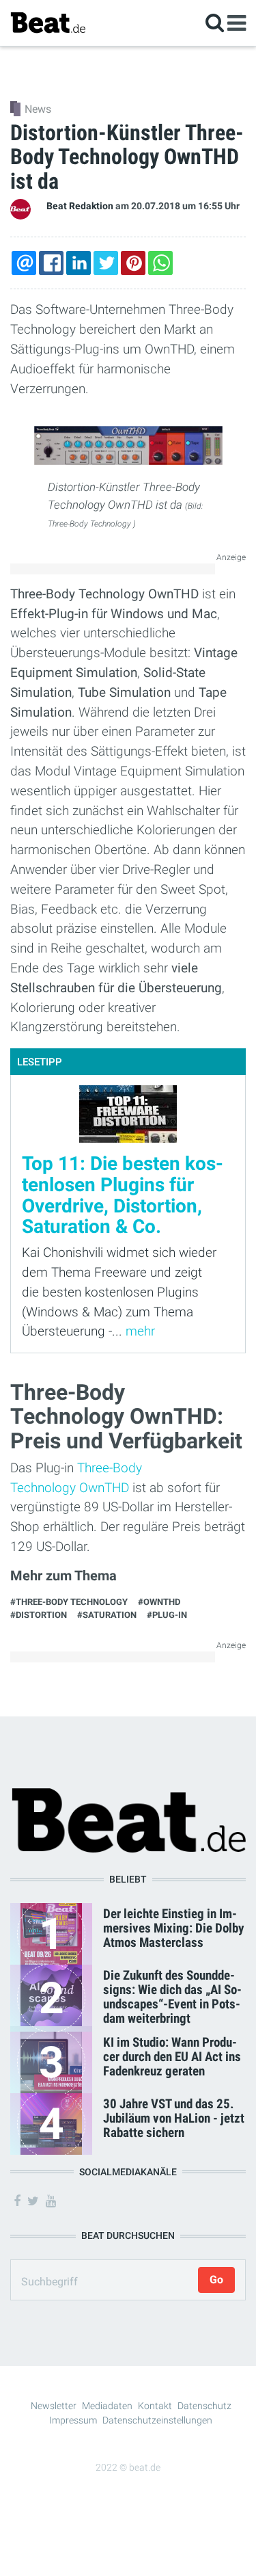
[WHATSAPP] (160, 263)
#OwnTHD (159, 1602)
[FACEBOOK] (51, 263)
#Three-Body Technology (69, 1602)
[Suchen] (215, 22)
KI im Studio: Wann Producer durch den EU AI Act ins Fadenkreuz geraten (172, 2057)
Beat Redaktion (80, 206)
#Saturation (107, 1615)
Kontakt (155, 2406)
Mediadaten (107, 2406)
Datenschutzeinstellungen (157, 2420)
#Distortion (39, 1615)
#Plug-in (167, 1615)
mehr (140, 1331)
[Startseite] (48, 22)
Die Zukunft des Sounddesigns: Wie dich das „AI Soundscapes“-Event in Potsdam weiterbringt (172, 1997)
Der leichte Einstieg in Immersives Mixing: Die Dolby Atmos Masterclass (173, 1928)
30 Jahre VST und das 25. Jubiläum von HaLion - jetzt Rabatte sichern (174, 2118)
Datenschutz (204, 2406)
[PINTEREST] (133, 263)
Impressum (73, 2420)
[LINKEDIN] (79, 263)
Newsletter (54, 2406)
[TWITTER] (106, 263)
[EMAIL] (24, 263)
